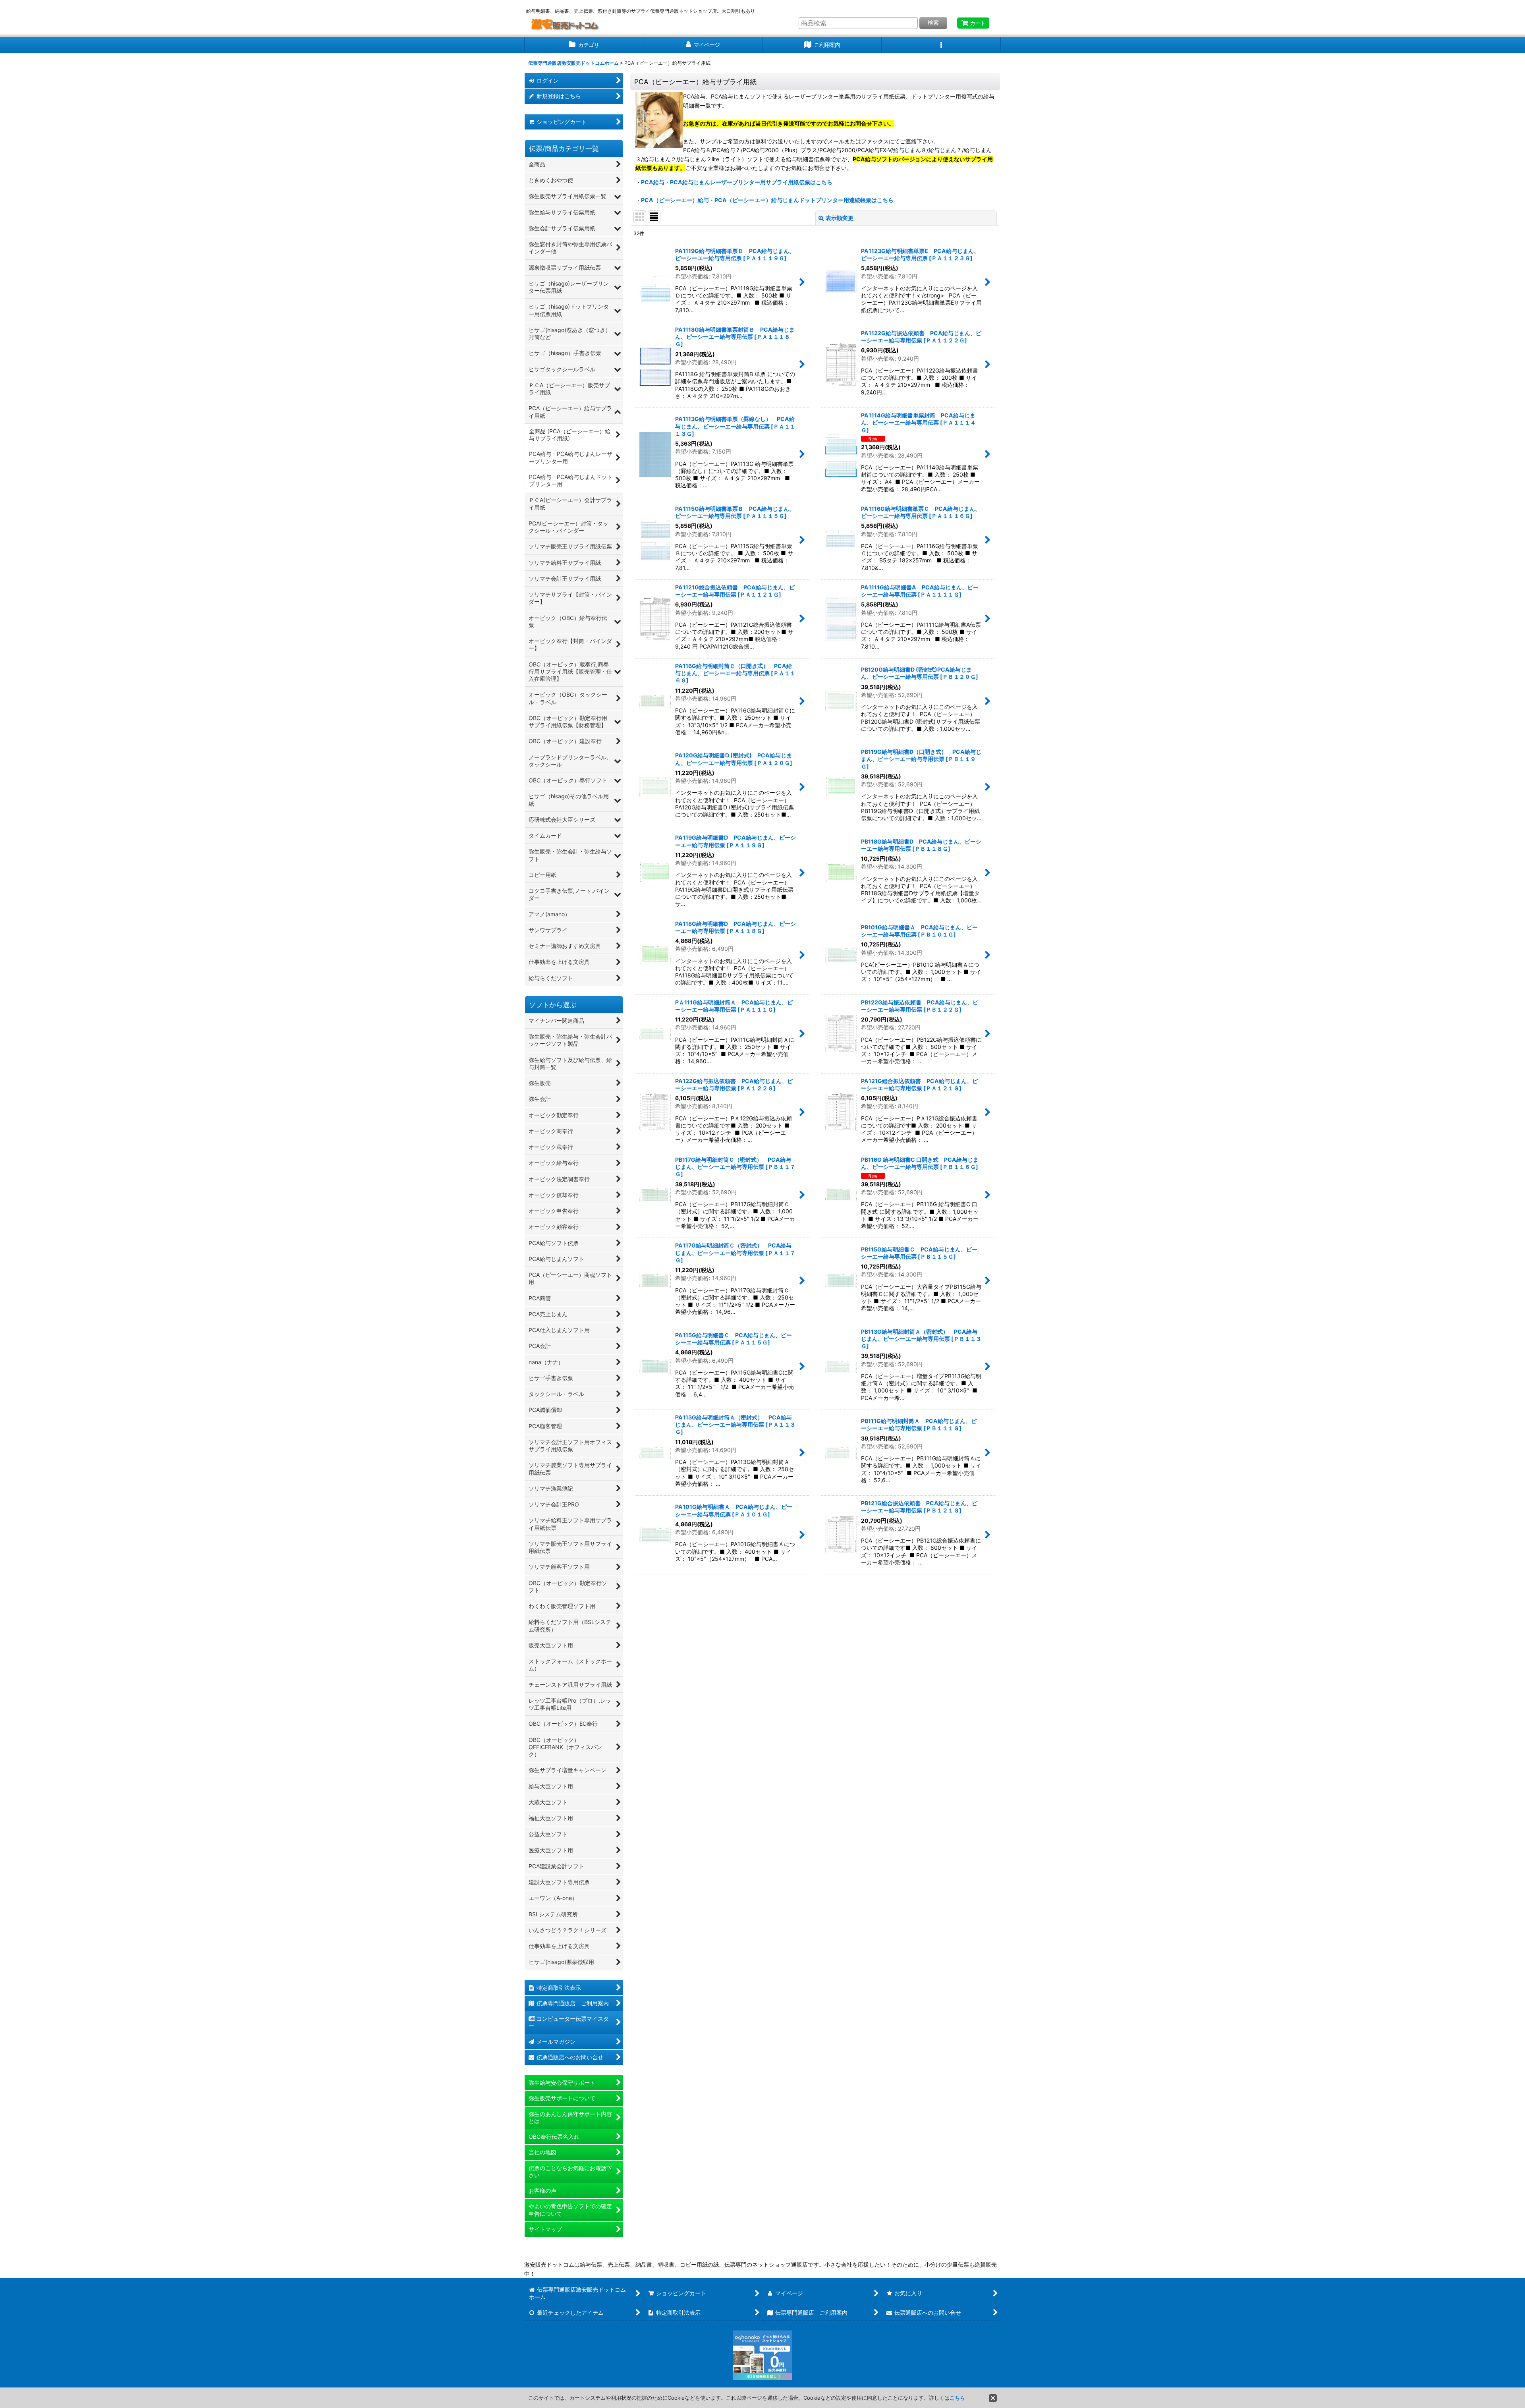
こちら (957, 2398)
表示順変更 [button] (840, 218)
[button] (941, 45)
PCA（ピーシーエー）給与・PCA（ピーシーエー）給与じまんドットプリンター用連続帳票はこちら (767, 200)
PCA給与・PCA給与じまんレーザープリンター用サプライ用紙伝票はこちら (737, 182)
